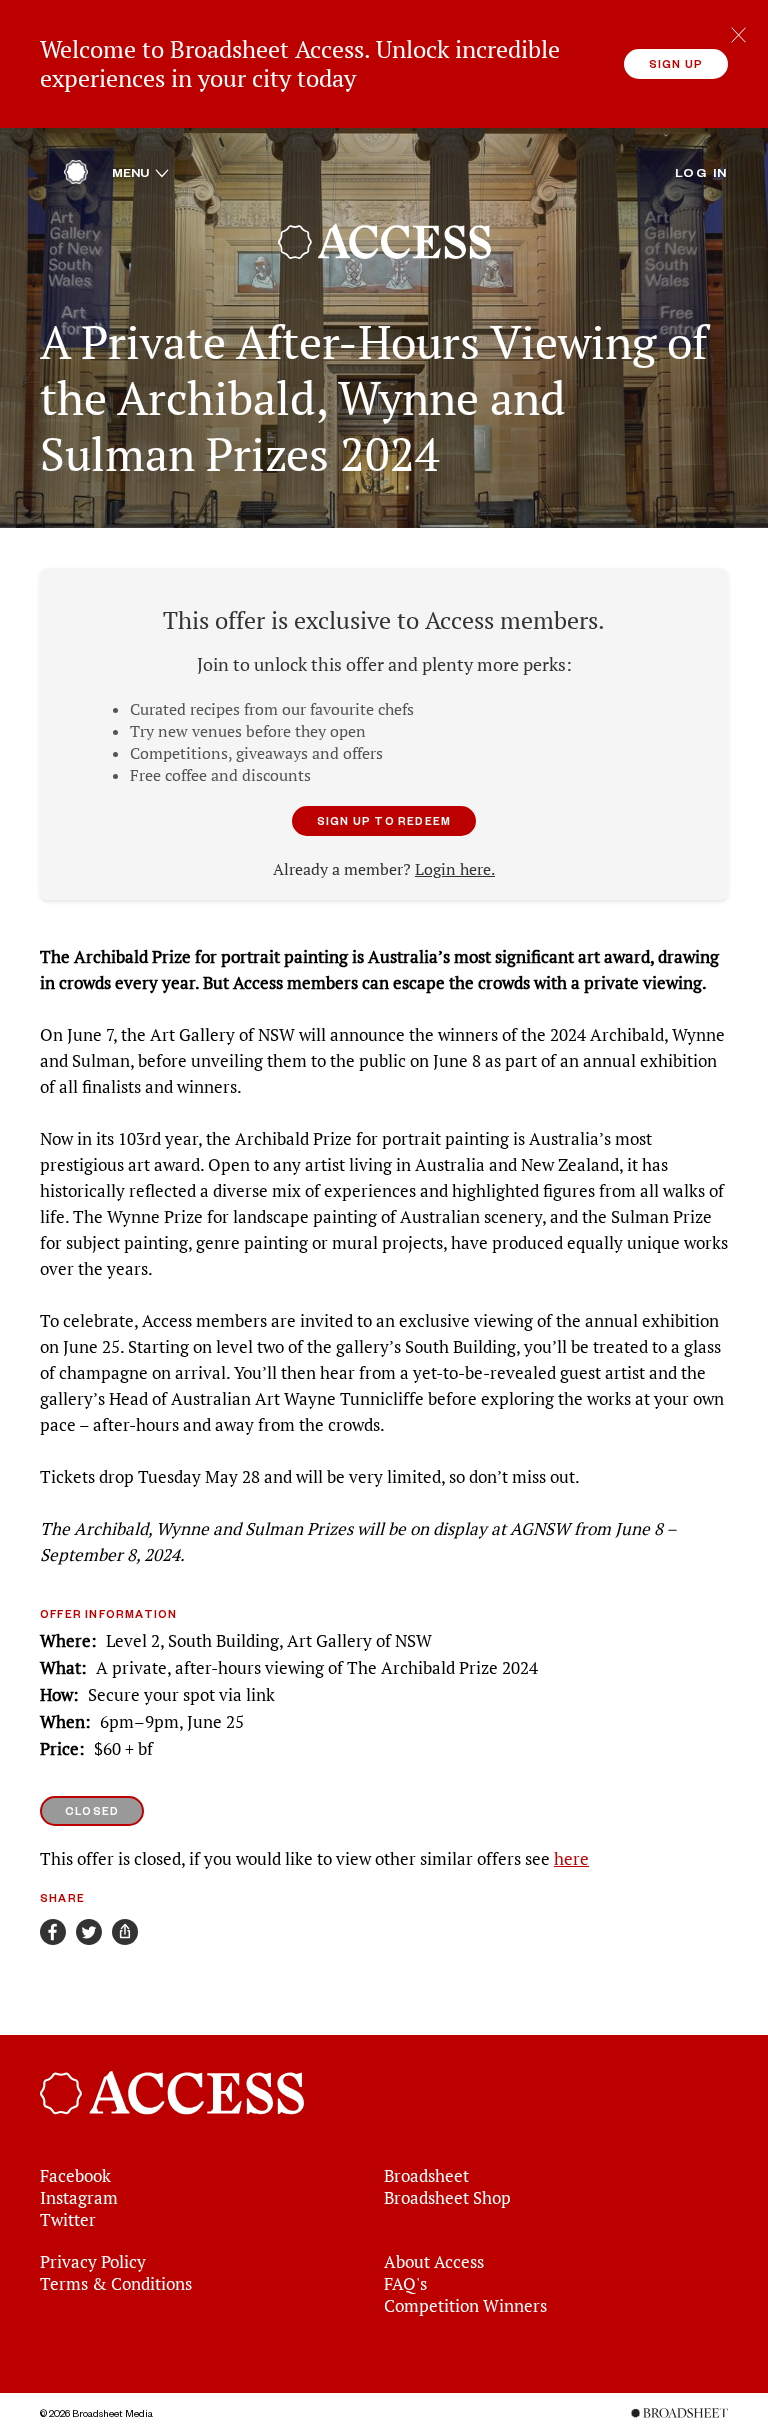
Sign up (676, 63)
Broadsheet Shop (447, 2198)
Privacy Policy (93, 2262)
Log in (701, 172)
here (571, 1859)
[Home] (76, 177)
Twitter (68, 2220)
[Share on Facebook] (53, 1932)
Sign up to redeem (384, 820)
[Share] (125, 1932)
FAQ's (405, 2284)
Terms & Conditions (116, 2284)
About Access (434, 2262)
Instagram (79, 2198)
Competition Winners (465, 2306)
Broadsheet (426, 2176)
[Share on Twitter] (89, 1932)
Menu (140, 172)
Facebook (75, 2176)
